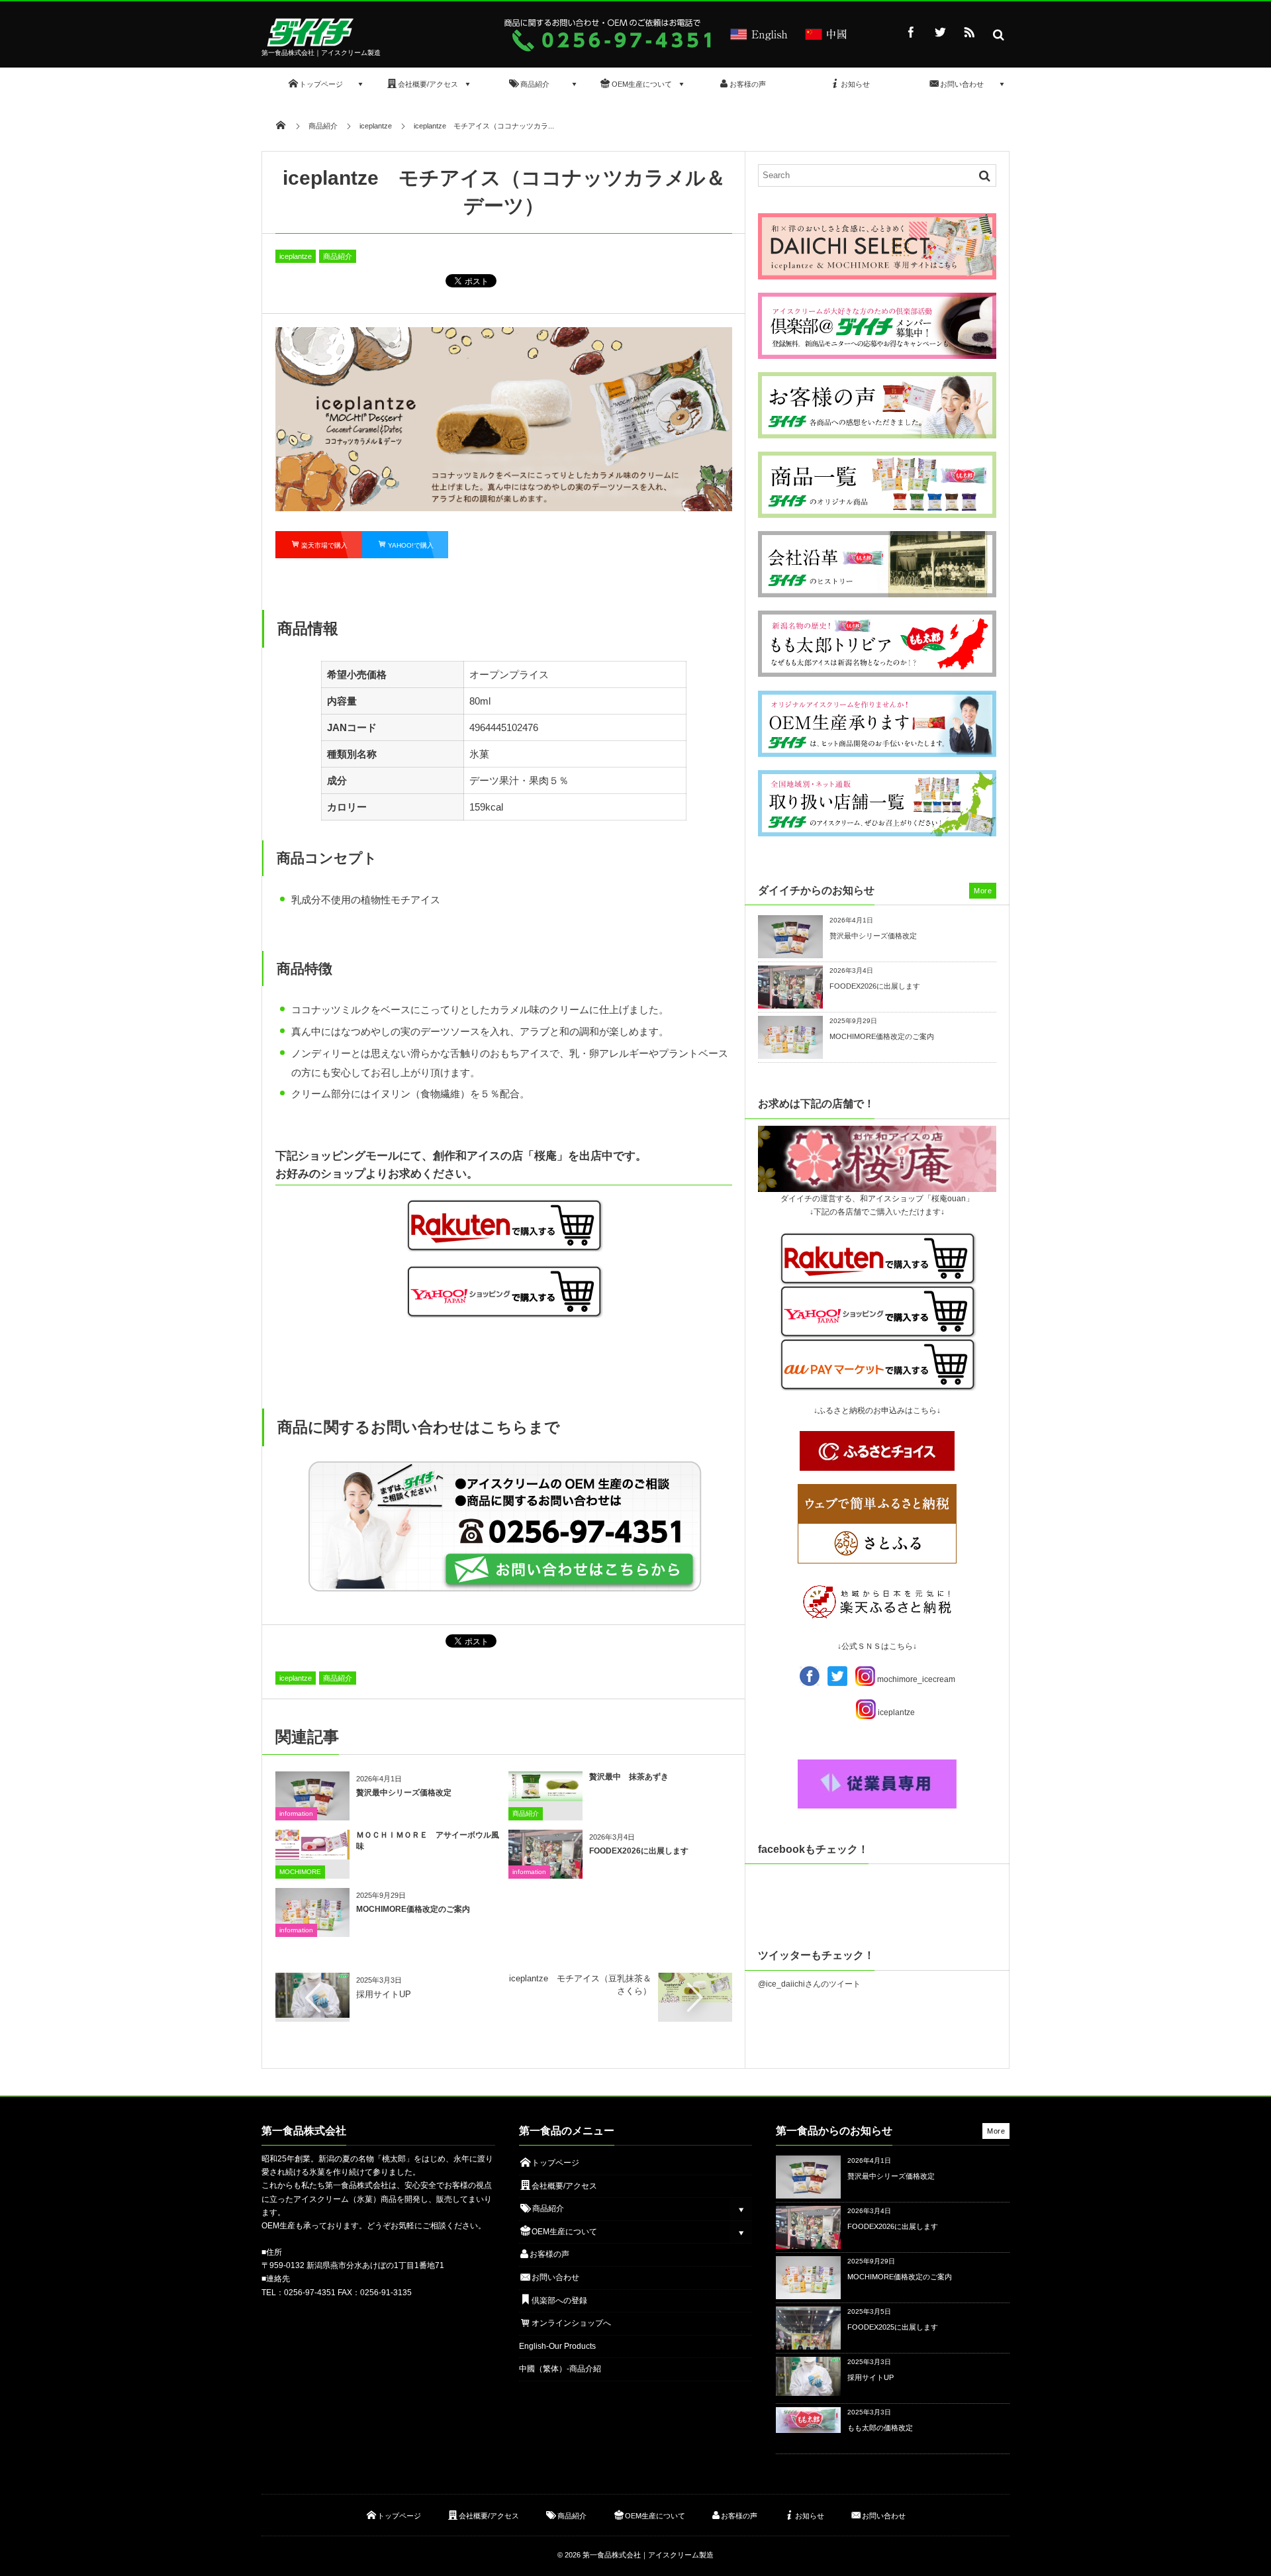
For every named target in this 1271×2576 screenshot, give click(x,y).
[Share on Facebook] (911, 32)
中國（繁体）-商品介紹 (560, 2369)
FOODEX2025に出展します (893, 2327)
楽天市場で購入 (324, 545)
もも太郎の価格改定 (880, 2428)
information (296, 1813)
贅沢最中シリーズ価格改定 (404, 1793)
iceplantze (296, 256)
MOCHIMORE (300, 1872)
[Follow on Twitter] (940, 32)
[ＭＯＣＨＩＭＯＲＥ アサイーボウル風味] (312, 1855)
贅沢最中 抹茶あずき (629, 1777)
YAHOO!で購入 (411, 545)
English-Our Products (557, 2346)
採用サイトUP (384, 1994)
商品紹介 (338, 256)
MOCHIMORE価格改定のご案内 (413, 1909)
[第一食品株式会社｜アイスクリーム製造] (312, 43)
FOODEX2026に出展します (639, 1851)
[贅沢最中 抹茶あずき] (545, 1796)
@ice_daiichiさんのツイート (809, 1984)
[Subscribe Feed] (969, 32)
